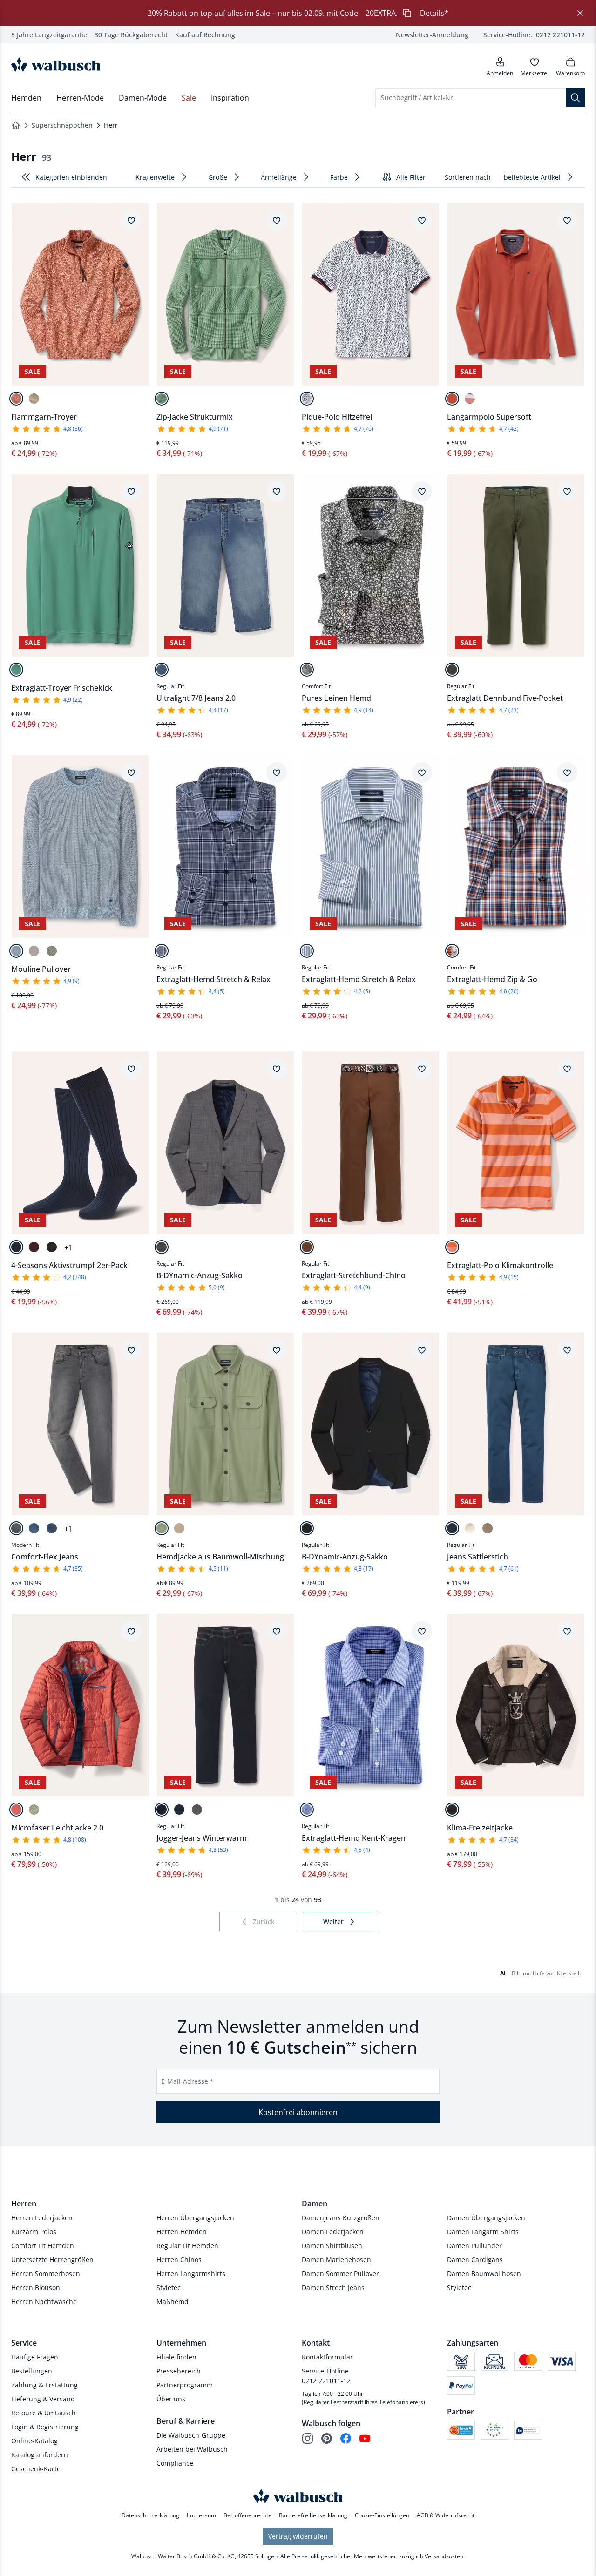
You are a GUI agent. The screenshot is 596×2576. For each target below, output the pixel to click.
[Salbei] (34, 1810)
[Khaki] (452, 670)
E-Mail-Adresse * (187, 2081)
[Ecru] (470, 1528)
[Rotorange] (16, 399)
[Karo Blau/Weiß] (307, 1810)
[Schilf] (162, 1528)
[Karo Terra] (452, 951)
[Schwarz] (307, 1528)
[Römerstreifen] (307, 951)
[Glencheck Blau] (162, 951)
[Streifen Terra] (470, 399)
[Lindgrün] (162, 399)
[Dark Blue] (162, 1810)
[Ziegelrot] (16, 1810)
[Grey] (16, 1528)
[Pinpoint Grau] (162, 1247)
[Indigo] (452, 1528)
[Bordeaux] (34, 1247)
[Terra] (452, 399)
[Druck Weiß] (307, 399)
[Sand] (34, 951)
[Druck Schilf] (307, 670)
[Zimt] (307, 1247)
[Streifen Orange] (452, 1247)
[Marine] (16, 1247)
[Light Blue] (34, 1528)
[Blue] (52, 1528)
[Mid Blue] (162, 670)
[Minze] (16, 670)
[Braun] (52, 1247)
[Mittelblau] (16, 951)
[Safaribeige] (34, 399)
